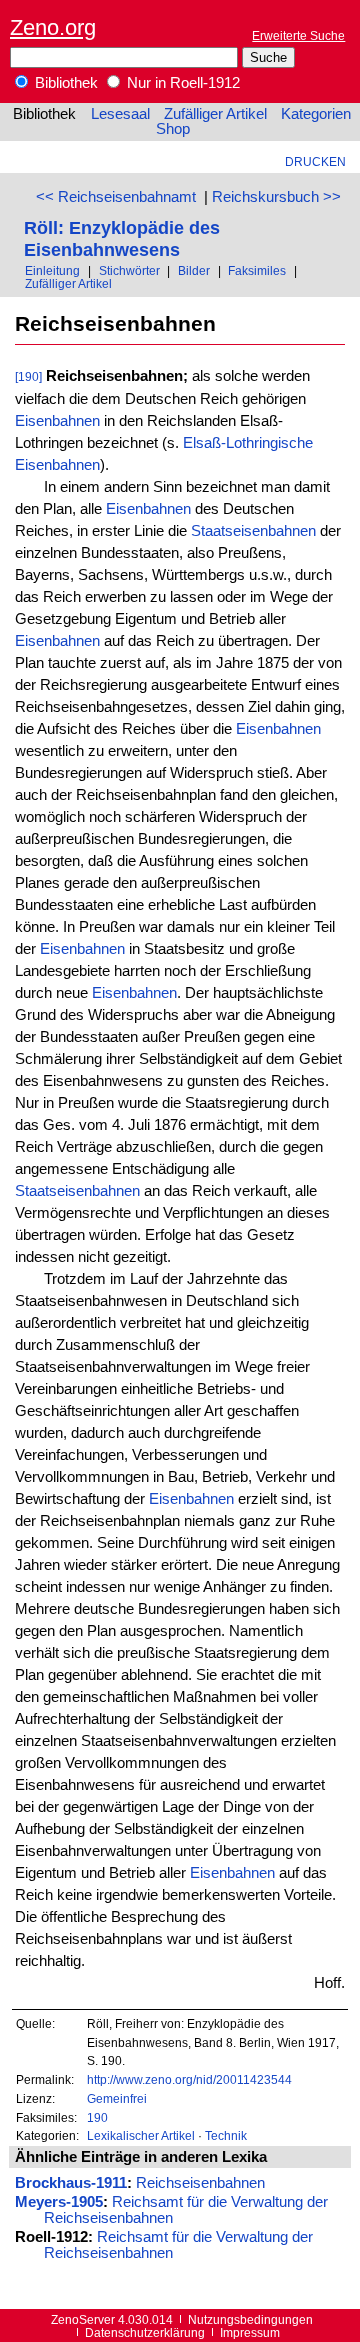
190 (97, 2117)
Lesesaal (120, 114)
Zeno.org (53, 27)
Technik (226, 2135)
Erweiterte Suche (298, 35)
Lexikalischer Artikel (141, 2135)
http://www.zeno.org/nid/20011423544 (189, 2079)
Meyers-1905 (59, 2202)
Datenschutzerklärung (145, 2332)
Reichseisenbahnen (200, 2183)
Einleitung (52, 270)
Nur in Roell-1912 (181, 83)
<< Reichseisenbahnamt (116, 197)
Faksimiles (257, 270)
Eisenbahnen (57, 421)
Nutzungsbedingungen (250, 2319)
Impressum (250, 2332)
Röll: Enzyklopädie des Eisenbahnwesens (122, 238)
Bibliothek (64, 83)
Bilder (194, 270)
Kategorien (316, 114)
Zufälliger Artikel (215, 114)
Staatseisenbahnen (253, 531)
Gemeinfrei (117, 2098)
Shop (173, 129)
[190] (28, 376)
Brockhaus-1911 (71, 2183)
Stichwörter (129, 270)
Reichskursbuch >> (276, 197)
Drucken (315, 161)
